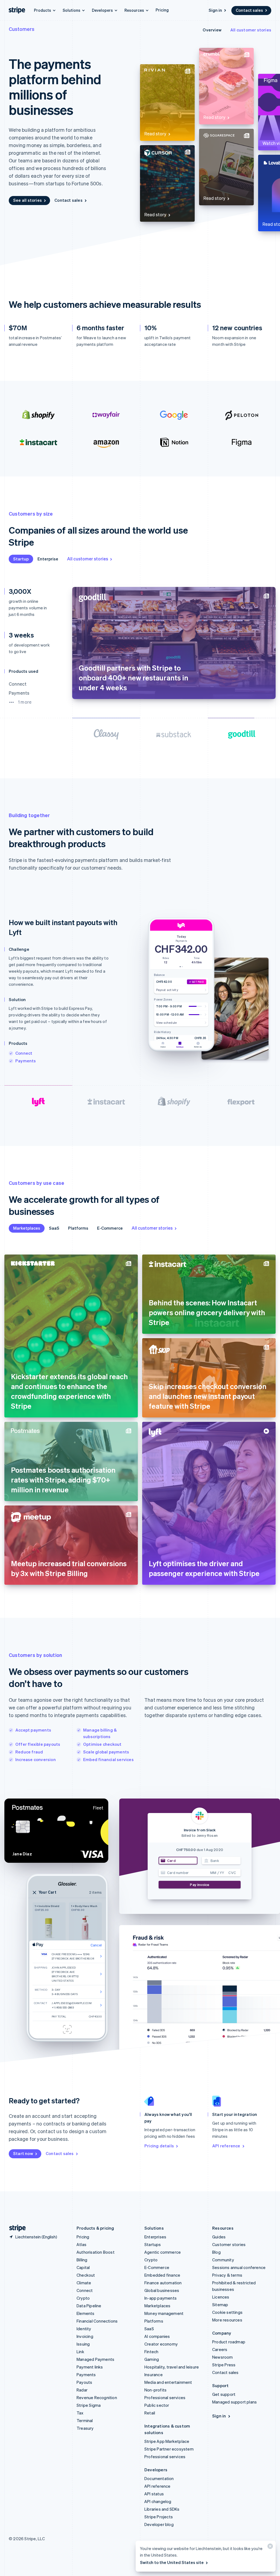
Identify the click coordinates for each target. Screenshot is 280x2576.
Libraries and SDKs (162, 2509)
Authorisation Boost (96, 2252)
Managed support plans (234, 2402)
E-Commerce (110, 1228)
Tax (80, 2413)
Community (223, 2260)
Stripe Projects (159, 2517)
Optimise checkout (102, 1744)
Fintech (151, 2352)
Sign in (215, 10)
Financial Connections (97, 2321)
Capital (83, 2267)
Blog (216, 2252)
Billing (82, 2260)
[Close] (269, 2547)
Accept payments (33, 1730)
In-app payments (161, 2298)
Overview (212, 30)
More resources (227, 2320)
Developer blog (159, 2524)
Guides (219, 2237)
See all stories (27, 200)
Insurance (154, 2375)
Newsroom (223, 2357)
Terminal (85, 2420)
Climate (84, 2283)
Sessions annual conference (239, 2267)
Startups (153, 2244)
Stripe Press (224, 2365)
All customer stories (251, 30)
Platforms (78, 1228)
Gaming (152, 2359)
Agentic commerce (163, 2252)
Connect (24, 1053)
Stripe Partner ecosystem (169, 2449)
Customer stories (229, 2244)
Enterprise (48, 559)
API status (154, 2494)
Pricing (162, 10)
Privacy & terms (227, 2275)
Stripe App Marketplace (167, 2441)
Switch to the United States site (172, 2562)
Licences (221, 2297)
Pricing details (159, 2146)
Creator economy (161, 2344)
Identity (84, 2329)
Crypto (83, 2298)
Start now (23, 2153)
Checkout (86, 2275)
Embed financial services (108, 1759)
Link (80, 2352)
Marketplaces (27, 1228)
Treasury (85, 2428)
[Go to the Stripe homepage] (15, 2228)
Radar (82, 2390)
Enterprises (155, 2237)
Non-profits (155, 2390)
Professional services (165, 2397)
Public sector (157, 2405)
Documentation (159, 2478)
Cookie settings (227, 2312)
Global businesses (162, 2290)
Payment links (90, 2367)
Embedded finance (162, 2275)
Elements (86, 2313)
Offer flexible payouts (38, 1744)
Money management (164, 2313)
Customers (22, 29)
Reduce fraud (29, 1752)
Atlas (81, 2244)
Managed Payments (95, 2359)
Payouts (84, 2382)
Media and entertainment (168, 2382)
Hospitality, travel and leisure (172, 2367)
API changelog (158, 2501)
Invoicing (85, 2336)
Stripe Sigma (89, 2405)
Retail (150, 2413)
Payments (26, 1061)
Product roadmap (229, 2342)
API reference (226, 2146)
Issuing (83, 2344)
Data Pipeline (89, 2306)
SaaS (54, 1228)
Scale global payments (106, 1752)
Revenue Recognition (97, 2397)
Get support (224, 2394)
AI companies (157, 2336)
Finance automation (163, 2283)
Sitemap (220, 2305)
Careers (220, 2349)
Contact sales (249, 10)
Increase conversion (36, 1759)
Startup (21, 559)
